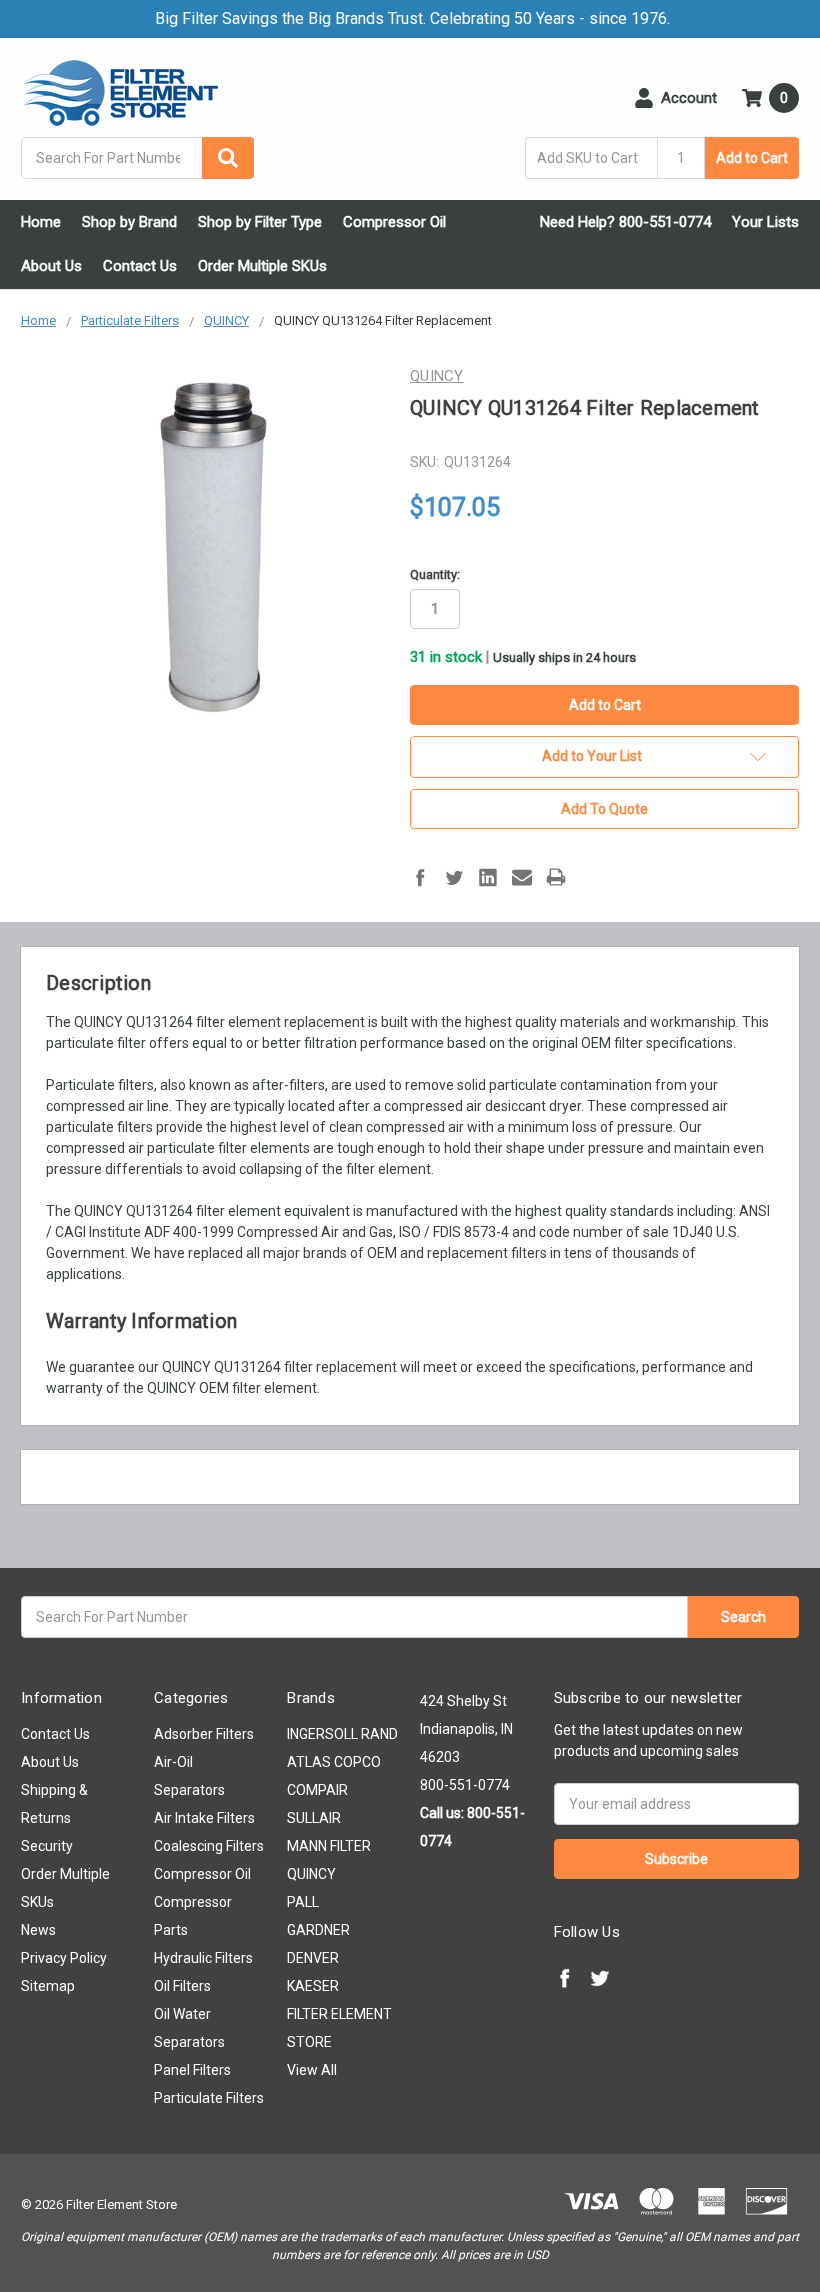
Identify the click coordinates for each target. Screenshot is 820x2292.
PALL (303, 1902)
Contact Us (140, 266)
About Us (51, 266)
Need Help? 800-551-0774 (625, 222)
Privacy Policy (64, 1958)
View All (312, 2070)
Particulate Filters (209, 2098)
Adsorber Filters (204, 1734)
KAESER (313, 1986)
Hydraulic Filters (203, 1958)
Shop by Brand (129, 222)
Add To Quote (604, 809)
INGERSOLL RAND (342, 1734)
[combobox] (137, 158)
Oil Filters (182, 1986)
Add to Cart (752, 158)
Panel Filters (192, 2070)
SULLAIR (314, 1818)
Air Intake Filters (204, 1818)
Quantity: (435, 574)
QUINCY (311, 1874)
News (38, 1930)
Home (41, 222)
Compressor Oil (394, 222)
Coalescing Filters (209, 1846)
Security (47, 1846)
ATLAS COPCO (334, 1762)
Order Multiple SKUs (262, 266)
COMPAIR (317, 1790)
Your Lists (765, 222)
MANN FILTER (329, 1846)
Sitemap (48, 1986)
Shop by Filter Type (260, 222)
